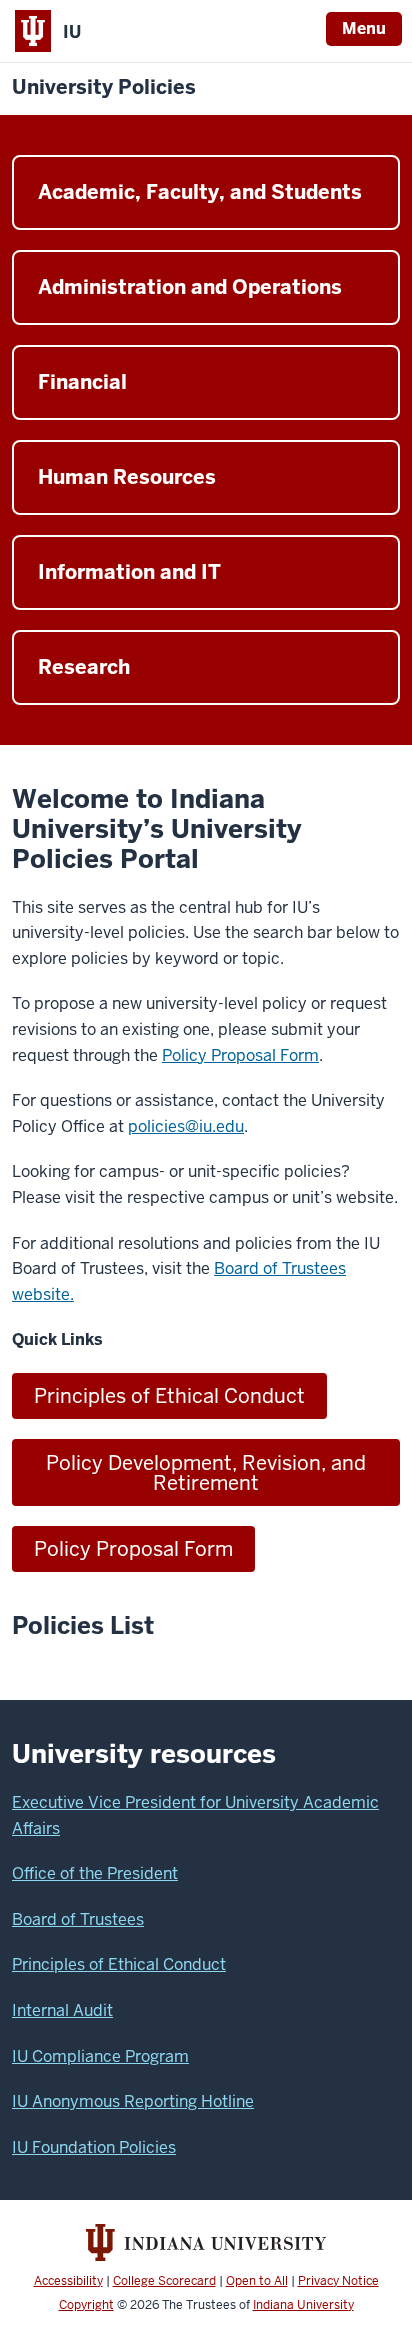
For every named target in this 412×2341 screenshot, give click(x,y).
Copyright (86, 2305)
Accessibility (68, 2281)
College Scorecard (164, 2281)
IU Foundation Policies (94, 2147)
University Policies (104, 87)
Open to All (257, 2281)
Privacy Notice (338, 2281)
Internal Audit (62, 2010)
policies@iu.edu (186, 1126)
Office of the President (95, 1873)
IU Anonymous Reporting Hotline (133, 2101)
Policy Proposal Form (240, 1055)
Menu (364, 28)
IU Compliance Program (100, 2056)
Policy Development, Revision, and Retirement (206, 1473)
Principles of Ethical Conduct (169, 1396)
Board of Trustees (78, 1919)
